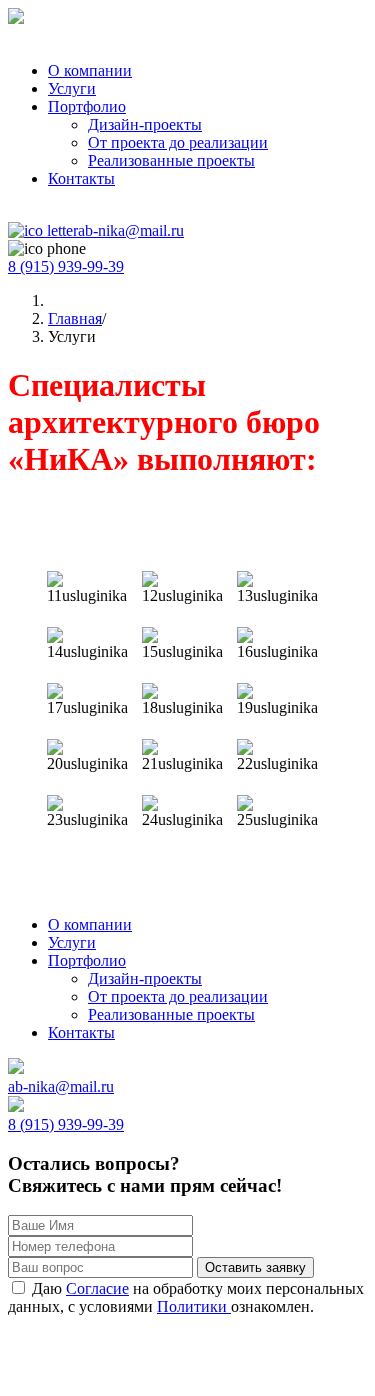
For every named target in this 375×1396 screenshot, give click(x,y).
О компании (90, 70)
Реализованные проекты (171, 160)
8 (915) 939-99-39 (66, 266)
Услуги (72, 88)
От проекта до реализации (178, 142)
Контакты (81, 178)
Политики (194, 1306)
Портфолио (87, 106)
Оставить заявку (255, 1267)
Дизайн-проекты (145, 124)
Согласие (97, 1288)
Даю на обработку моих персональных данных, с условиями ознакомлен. (186, 1297)
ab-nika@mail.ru (131, 230)
